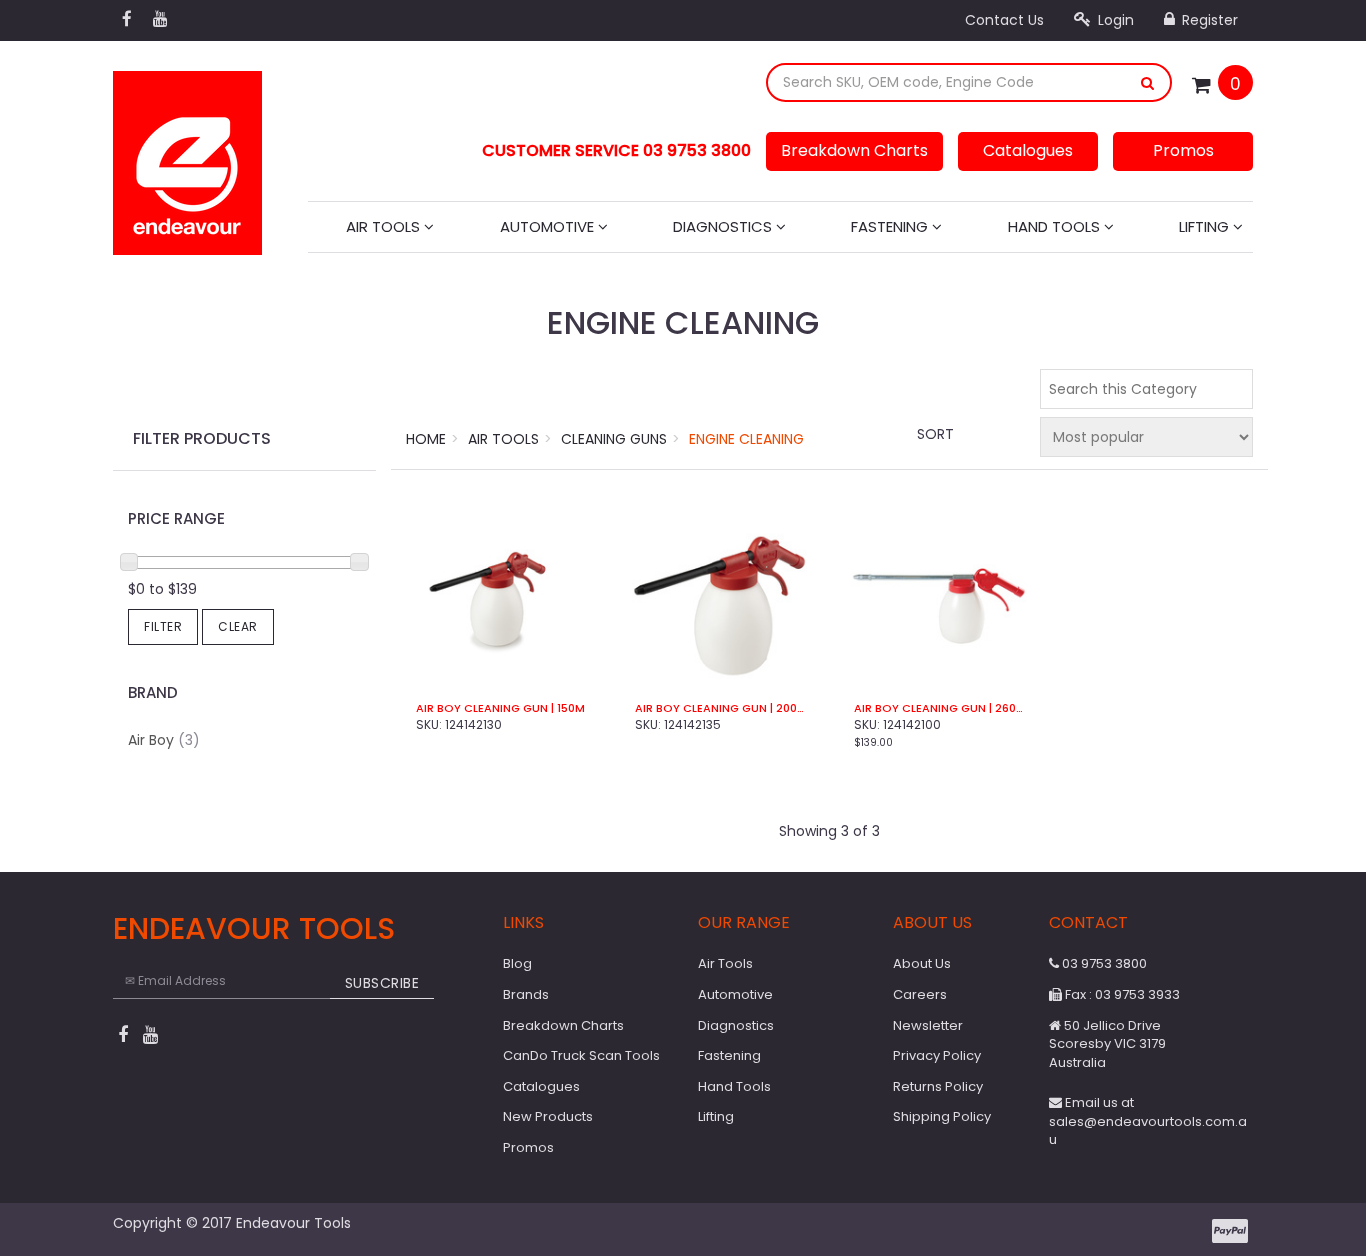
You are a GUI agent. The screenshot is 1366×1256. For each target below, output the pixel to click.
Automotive (549, 226)
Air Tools (385, 226)
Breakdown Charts (854, 150)
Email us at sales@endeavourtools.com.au (1148, 1121)
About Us (922, 963)
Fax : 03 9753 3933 (1121, 994)
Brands (526, 994)
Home (426, 439)
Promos (1183, 150)
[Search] (1148, 82)
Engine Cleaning (746, 439)
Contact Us (1004, 20)
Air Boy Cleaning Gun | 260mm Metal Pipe (938, 708)
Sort (935, 434)
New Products (548, 1116)
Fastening (891, 226)
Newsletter (928, 1025)
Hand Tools (1056, 226)
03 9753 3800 (1103, 963)
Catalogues (1028, 150)
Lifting (1206, 226)
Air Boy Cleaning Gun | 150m (500, 708)
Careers (920, 994)
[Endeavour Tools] (187, 157)
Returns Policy (938, 1086)
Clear (238, 626)
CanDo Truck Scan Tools (581, 1055)
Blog (517, 963)
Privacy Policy (937, 1055)
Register (1208, 20)
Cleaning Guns (614, 439)
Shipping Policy (942, 1116)
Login (1114, 20)
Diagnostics (724, 226)
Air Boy (164, 740)
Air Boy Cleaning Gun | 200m (719, 708)
